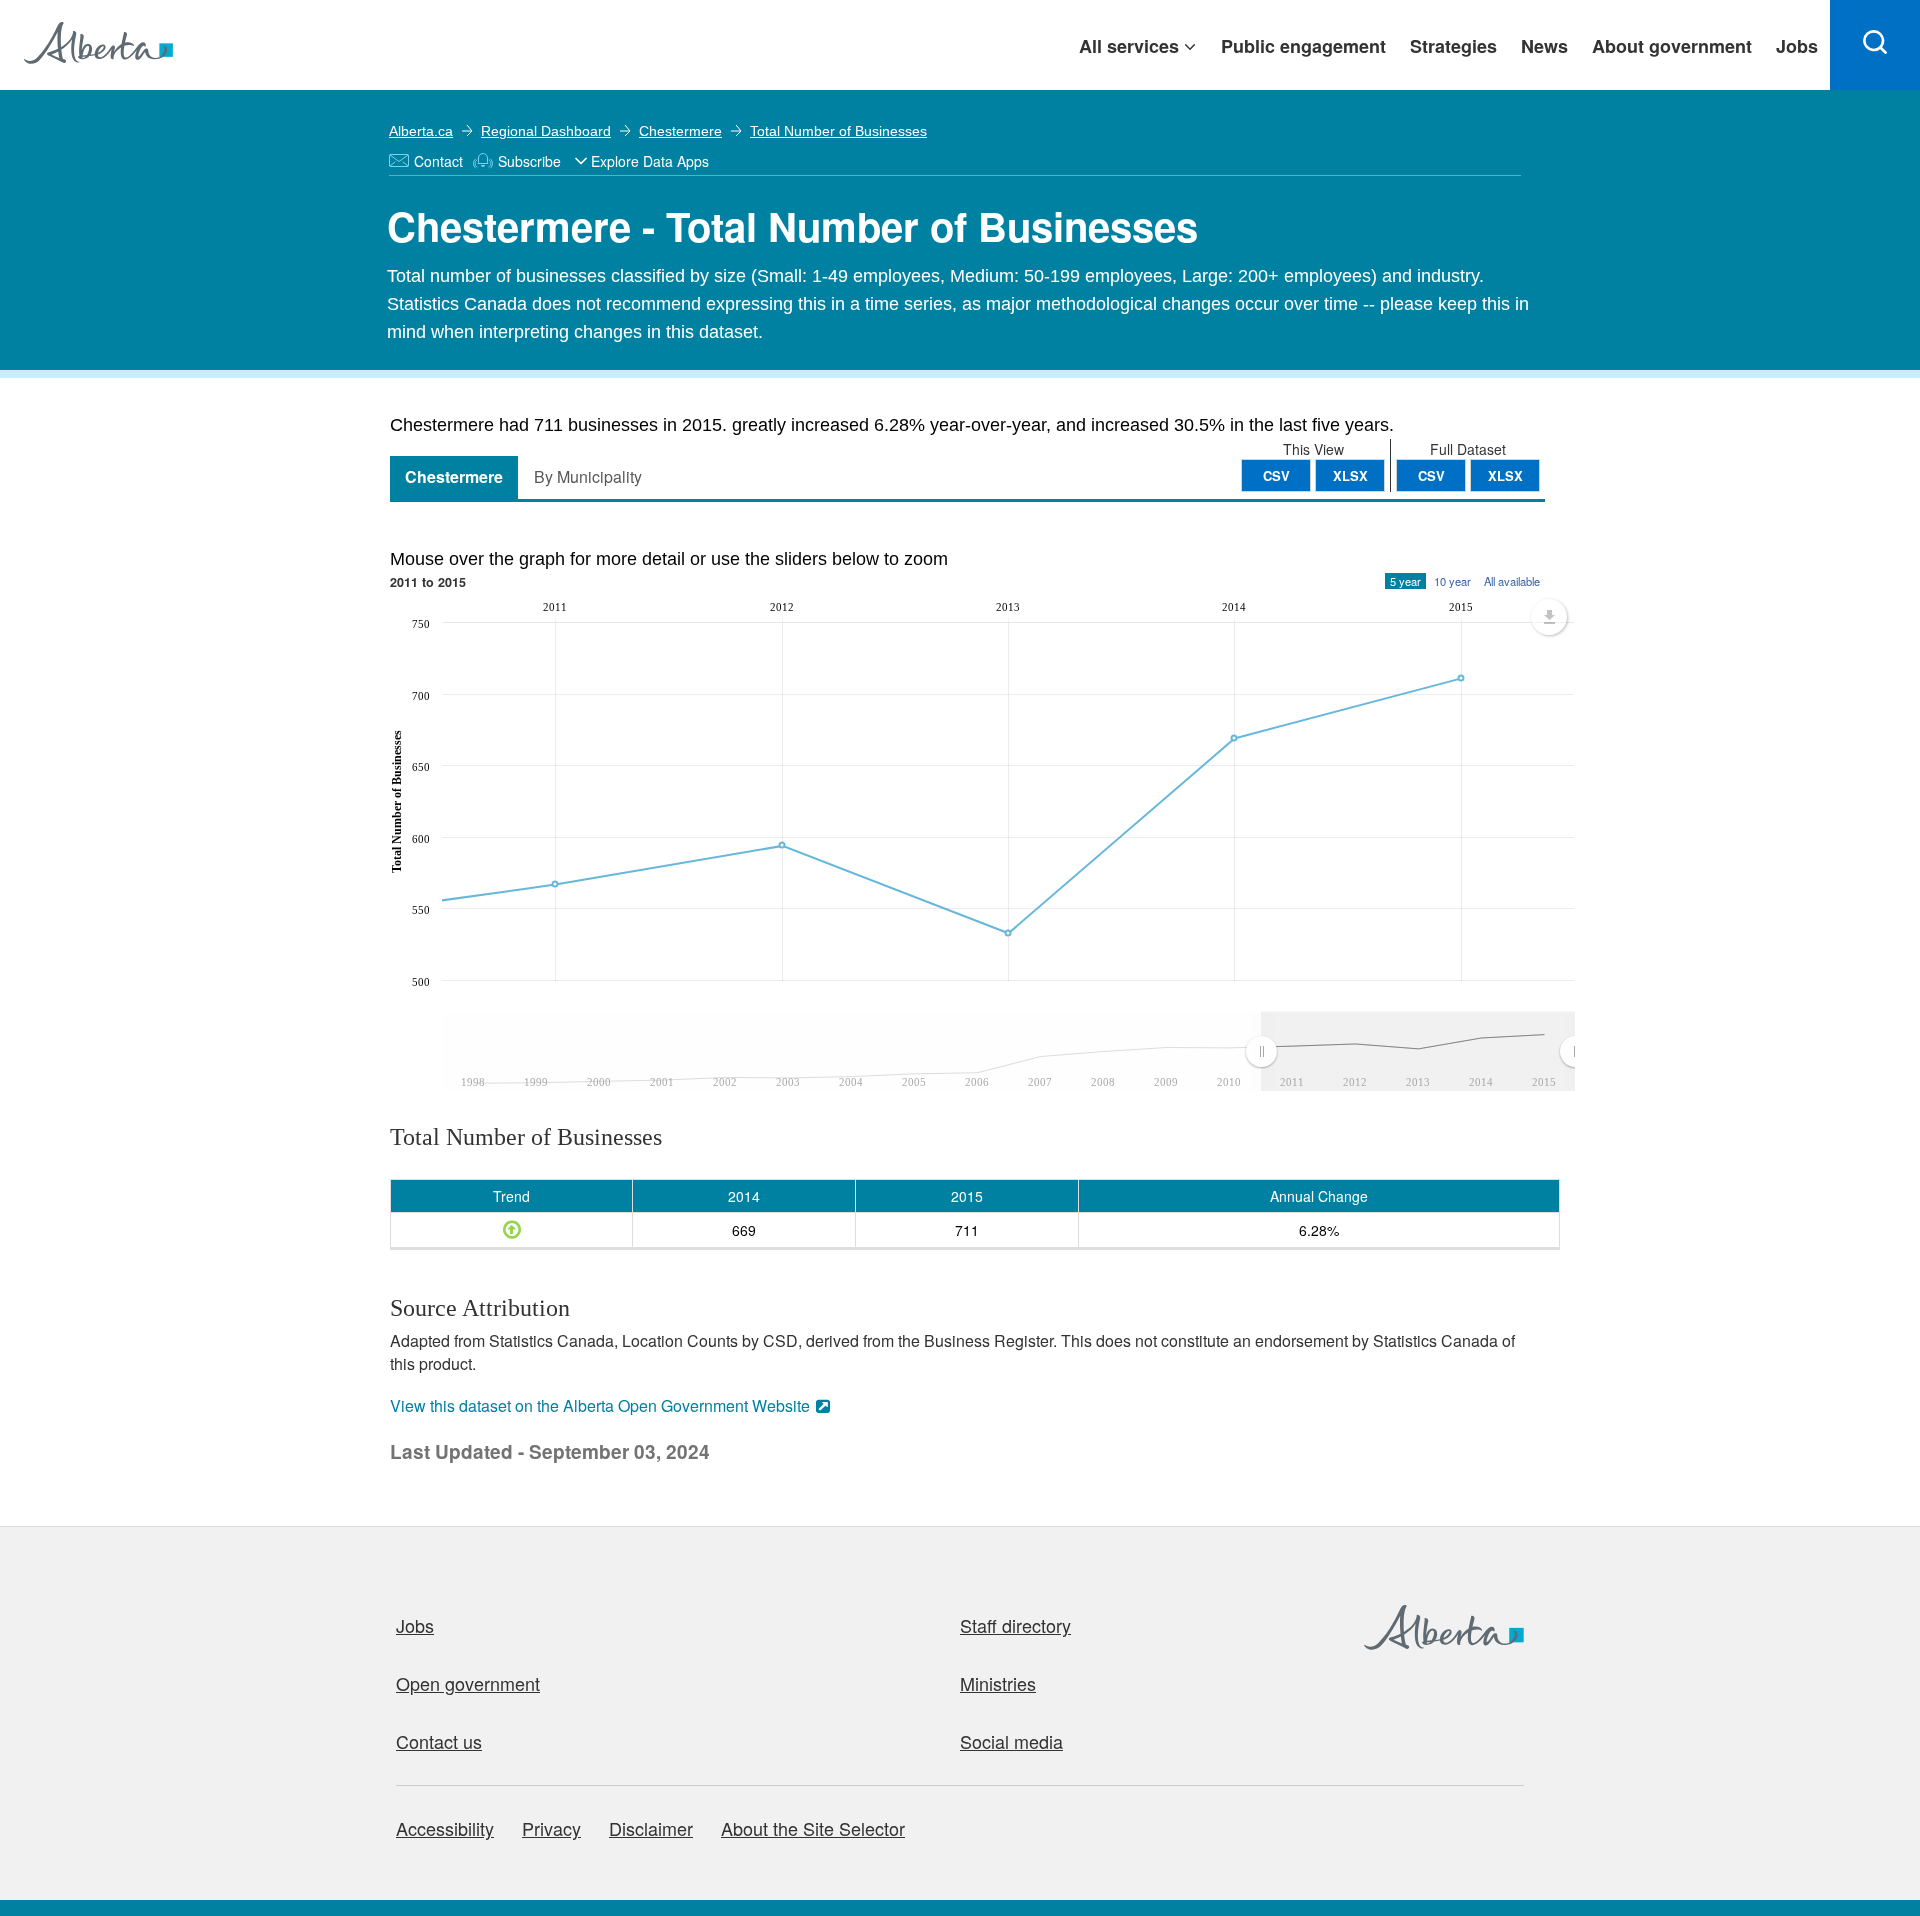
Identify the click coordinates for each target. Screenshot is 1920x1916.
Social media (1011, 1741)
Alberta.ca (421, 131)
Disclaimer (651, 1828)
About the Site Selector (813, 1828)
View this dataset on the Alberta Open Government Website (600, 1405)
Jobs (415, 1625)
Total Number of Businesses (838, 131)
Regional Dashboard (546, 131)
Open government (468, 1683)
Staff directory (1015, 1625)
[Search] (1875, 45)
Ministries (998, 1683)
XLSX (1505, 475)
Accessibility (445, 1828)
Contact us (439, 1741)
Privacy (551, 1828)
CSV (1431, 475)
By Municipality (588, 476)
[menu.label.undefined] (1549, 617)
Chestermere (680, 131)
